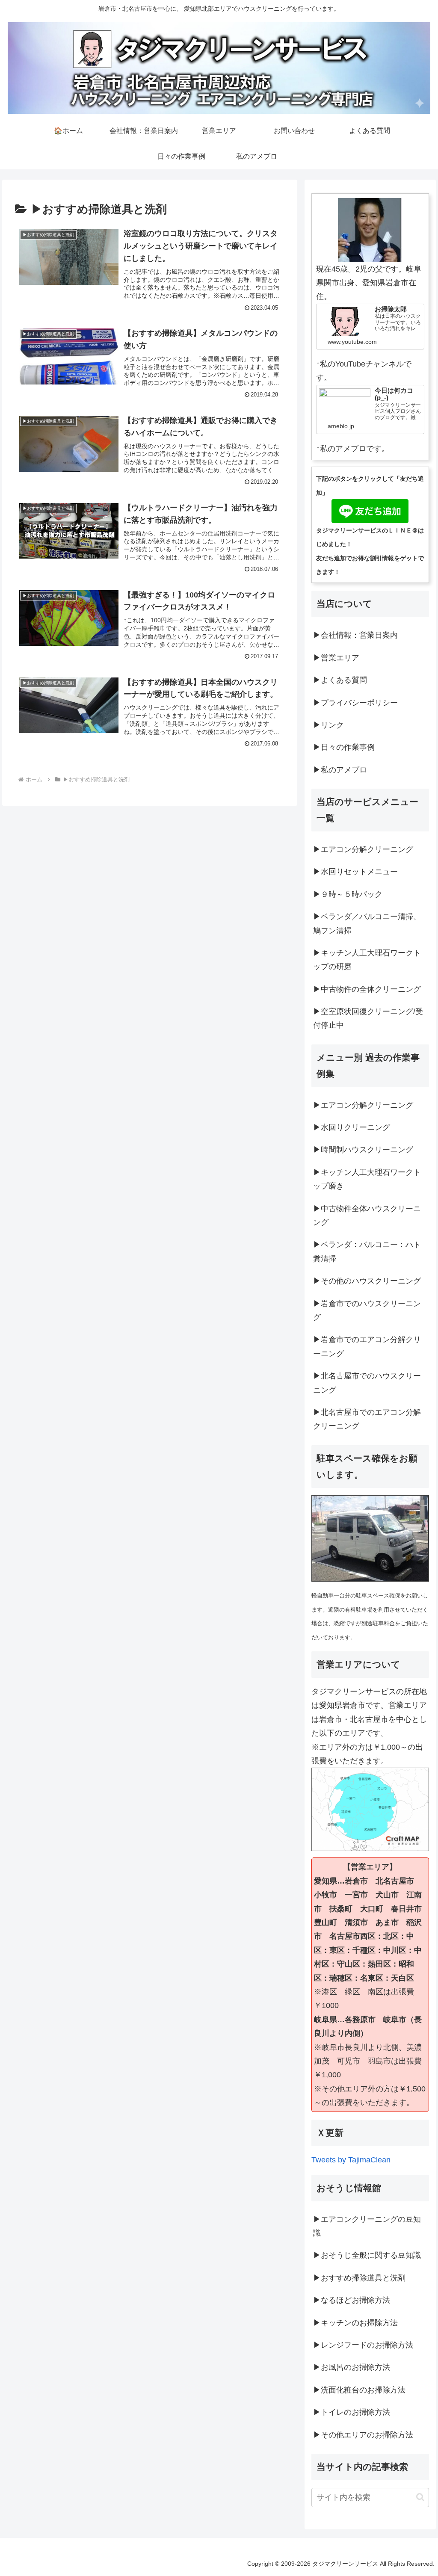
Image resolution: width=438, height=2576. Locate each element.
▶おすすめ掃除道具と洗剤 (359, 2278)
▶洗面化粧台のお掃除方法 (359, 2390)
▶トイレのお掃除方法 (352, 2412)
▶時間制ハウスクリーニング (363, 1150)
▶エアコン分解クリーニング (363, 849)
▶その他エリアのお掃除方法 (363, 2435)
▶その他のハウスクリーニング (367, 1281)
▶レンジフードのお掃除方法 (363, 2345)
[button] (420, 2497)
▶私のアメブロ (340, 770)
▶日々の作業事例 (344, 747)
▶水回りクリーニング (352, 1127)
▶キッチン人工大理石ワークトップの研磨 (367, 960)
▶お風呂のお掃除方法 (352, 2367)
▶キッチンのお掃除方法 (355, 2323)
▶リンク (328, 725)
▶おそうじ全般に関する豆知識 (367, 2255)
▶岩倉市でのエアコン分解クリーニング (367, 1346)
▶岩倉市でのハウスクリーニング (367, 1310)
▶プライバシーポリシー (355, 703)
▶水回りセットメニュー (355, 872)
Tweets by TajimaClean (351, 2160)
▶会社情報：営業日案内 (355, 635)
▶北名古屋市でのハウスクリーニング (367, 1383)
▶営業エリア (336, 658)
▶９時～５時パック (348, 894)
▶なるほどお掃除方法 (352, 2300)
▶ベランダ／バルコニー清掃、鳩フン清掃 (367, 923)
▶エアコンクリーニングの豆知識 (367, 2226)
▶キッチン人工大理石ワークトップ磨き (367, 1179)
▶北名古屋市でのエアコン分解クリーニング (367, 1419)
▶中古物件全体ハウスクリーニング (367, 1216)
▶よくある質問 (340, 680)
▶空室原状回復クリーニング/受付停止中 (368, 1018)
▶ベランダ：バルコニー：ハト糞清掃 (367, 1251)
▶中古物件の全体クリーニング (367, 989)
